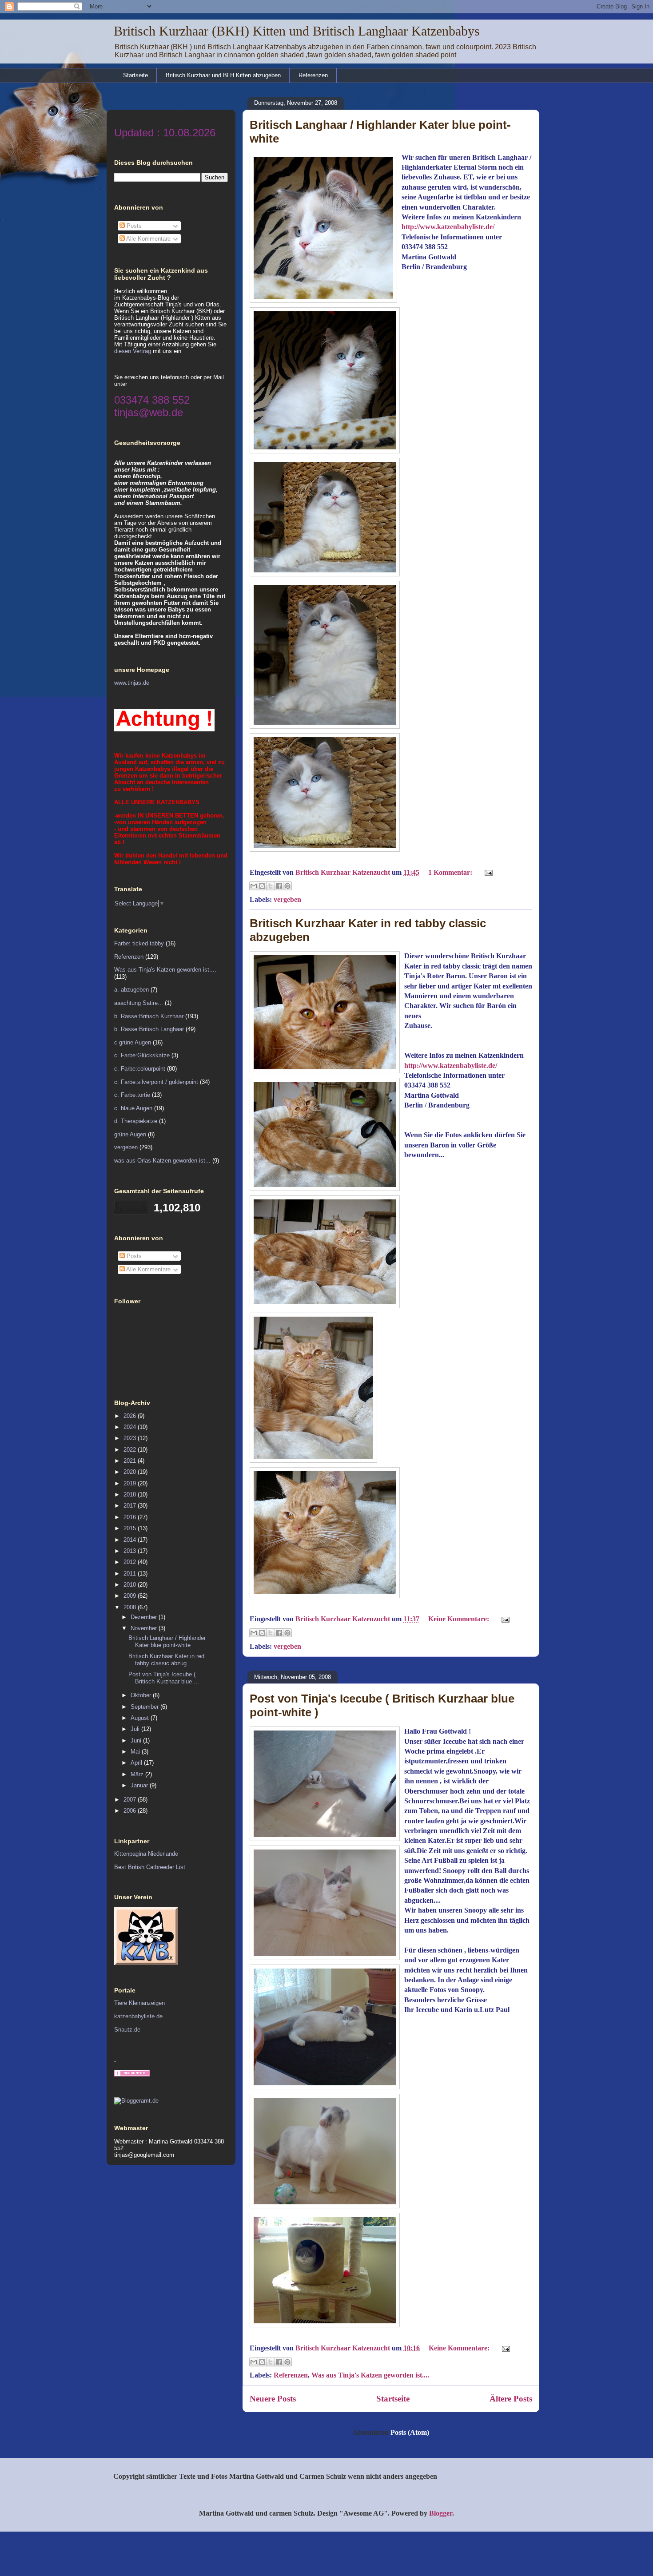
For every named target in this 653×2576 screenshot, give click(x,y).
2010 (131, 1585)
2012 (131, 1562)
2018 (131, 1494)
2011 (131, 1574)
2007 (131, 1800)
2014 (131, 1540)
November (145, 1628)
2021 (131, 1461)
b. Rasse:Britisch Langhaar (149, 1029)
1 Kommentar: (451, 872)
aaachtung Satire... (139, 1003)
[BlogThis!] (262, 886)
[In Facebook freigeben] (279, 886)
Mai (136, 1752)
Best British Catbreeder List (150, 1867)
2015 (131, 1528)
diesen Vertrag (133, 351)
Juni (137, 1740)
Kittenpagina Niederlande (146, 1854)
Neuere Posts (273, 2399)
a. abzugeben (131, 990)
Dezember (145, 1617)
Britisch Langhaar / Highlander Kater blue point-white (167, 1641)
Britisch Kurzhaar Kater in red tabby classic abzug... (166, 1660)
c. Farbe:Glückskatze (142, 1055)
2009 (131, 1596)
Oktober (142, 1695)
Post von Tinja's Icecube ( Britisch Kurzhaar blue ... (164, 1678)
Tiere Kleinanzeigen (139, 2003)
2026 (131, 1416)
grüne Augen (130, 1134)
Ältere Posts (511, 2399)
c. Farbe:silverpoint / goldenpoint (156, 1082)
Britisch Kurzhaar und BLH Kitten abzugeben (223, 75)
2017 (131, 1506)
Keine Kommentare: (460, 1619)
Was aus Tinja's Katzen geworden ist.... (370, 2375)
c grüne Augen (133, 1042)
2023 (131, 1438)
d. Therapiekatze (136, 1121)
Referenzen (313, 75)
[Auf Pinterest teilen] (287, 886)
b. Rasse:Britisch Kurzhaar (149, 1016)
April (137, 1763)
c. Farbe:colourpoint (140, 1069)
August (141, 1718)
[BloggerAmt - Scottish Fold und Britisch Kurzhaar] (136, 2101)
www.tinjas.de (132, 683)
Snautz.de (127, 2030)
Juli (136, 1729)
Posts (133, 226)
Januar (140, 1785)
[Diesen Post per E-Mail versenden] (254, 886)
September (145, 1707)
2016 (131, 1517)
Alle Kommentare (148, 239)
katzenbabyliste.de (138, 2016)
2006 (131, 1811)
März (138, 1774)
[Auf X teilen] (271, 886)
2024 (131, 1427)
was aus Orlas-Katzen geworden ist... (162, 1161)
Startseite (135, 75)
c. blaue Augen (133, 1108)
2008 (131, 1607)
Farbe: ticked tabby (139, 943)
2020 (131, 1472)
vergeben (287, 899)
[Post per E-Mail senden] (487, 872)
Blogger (441, 2513)
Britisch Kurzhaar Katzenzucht (344, 872)
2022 (131, 1450)
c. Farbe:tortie (132, 1095)
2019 (131, 1483)
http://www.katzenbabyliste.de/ (448, 227)
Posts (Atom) (410, 2432)
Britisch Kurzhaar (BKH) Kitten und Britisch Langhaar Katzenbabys (297, 31)
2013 (131, 1551)
